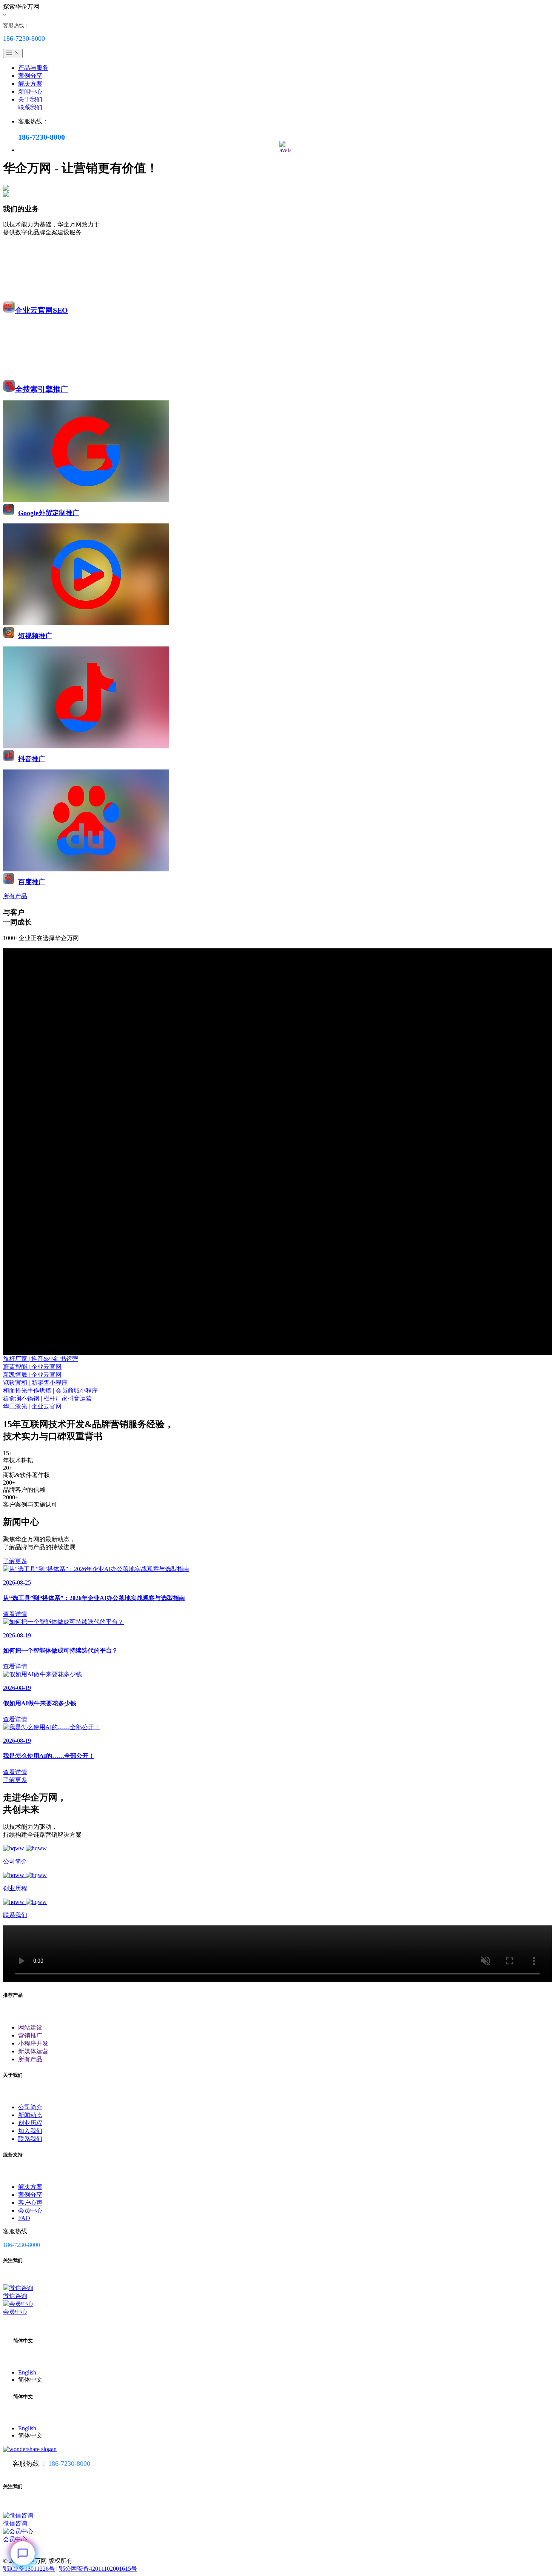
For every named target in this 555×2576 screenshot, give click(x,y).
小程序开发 (33, 2043)
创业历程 (30, 2123)
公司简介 (30, 2107)
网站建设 (30, 2027)
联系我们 (30, 107)
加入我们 (30, 2131)
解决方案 (30, 84)
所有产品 (30, 2059)
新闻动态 (30, 2115)
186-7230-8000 (69, 2464)
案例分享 (30, 76)
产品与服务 (33, 68)
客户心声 (30, 2203)
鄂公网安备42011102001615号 (98, 2569)
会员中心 (30, 2211)
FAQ (24, 2218)
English (27, 2372)
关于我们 (30, 99)
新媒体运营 (33, 2051)
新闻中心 (30, 92)
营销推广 (30, 2035)
